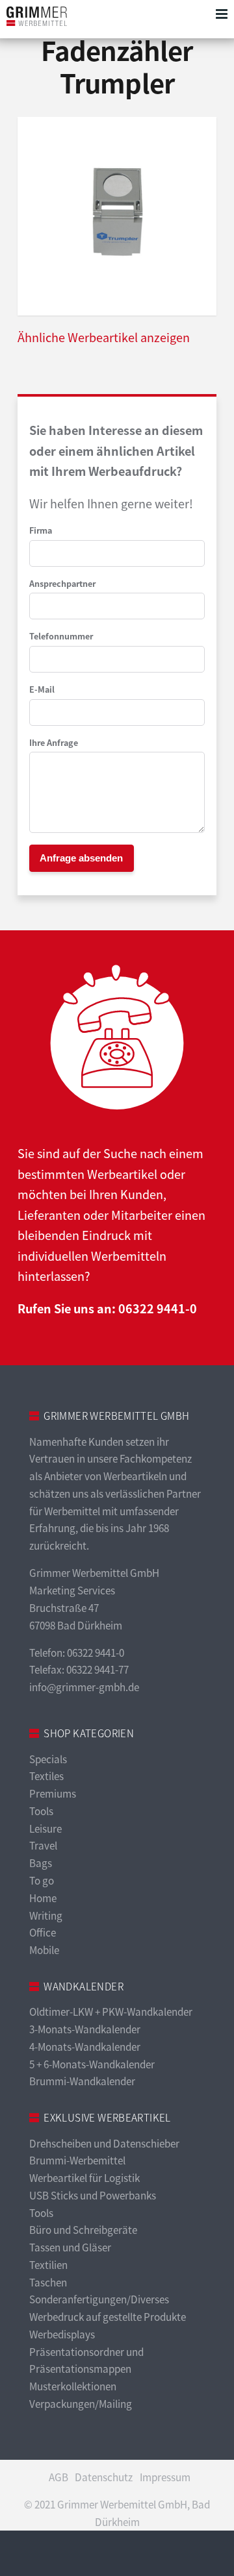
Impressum (165, 2477)
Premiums (53, 1793)
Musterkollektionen (73, 2386)
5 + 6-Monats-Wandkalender (92, 2064)
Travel (43, 1845)
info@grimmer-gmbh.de (84, 1687)
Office (43, 1932)
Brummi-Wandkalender (82, 2081)
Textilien (48, 2265)
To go (42, 1880)
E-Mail (42, 689)
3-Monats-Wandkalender (85, 2029)
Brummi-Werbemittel (77, 2160)
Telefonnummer (61, 636)
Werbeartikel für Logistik (84, 2178)
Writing (46, 1915)
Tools (41, 1811)
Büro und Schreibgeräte (83, 2230)
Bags (41, 1863)
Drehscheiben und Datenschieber (104, 2143)
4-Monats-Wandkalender (85, 2047)
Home (43, 1898)
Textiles (46, 1776)
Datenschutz (104, 2477)
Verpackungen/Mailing (81, 2404)
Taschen (48, 2282)
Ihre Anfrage (54, 743)
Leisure (45, 1828)
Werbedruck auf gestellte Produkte (108, 2317)
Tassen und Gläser (70, 2247)
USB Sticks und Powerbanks (93, 2195)
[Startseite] (37, 16)
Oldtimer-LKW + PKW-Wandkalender (111, 2012)
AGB (58, 2477)
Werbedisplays (62, 2334)
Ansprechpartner (62, 584)
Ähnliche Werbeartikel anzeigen (104, 337)
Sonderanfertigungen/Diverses (99, 2299)
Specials (48, 1759)
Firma (41, 530)
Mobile (44, 1950)
